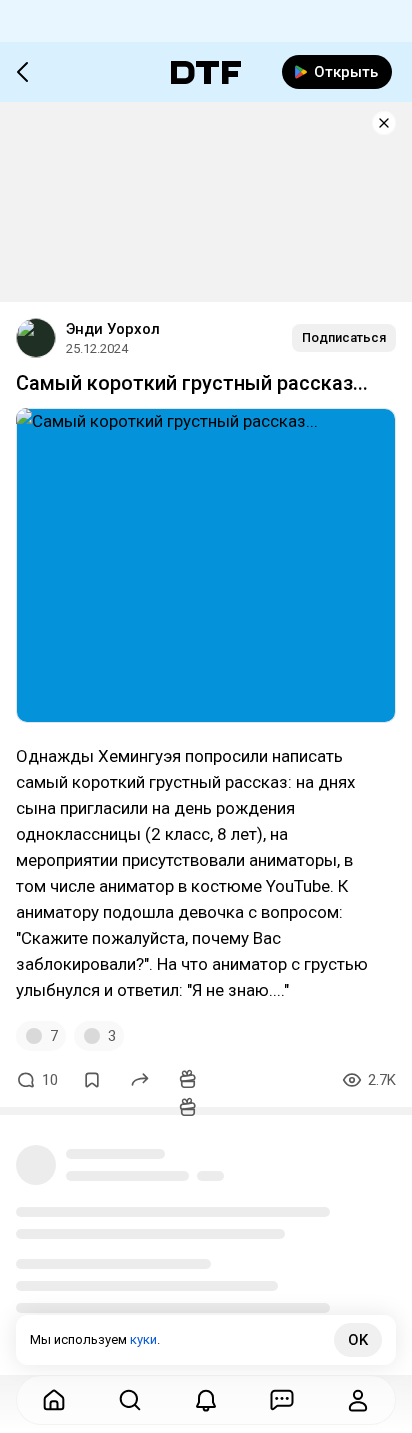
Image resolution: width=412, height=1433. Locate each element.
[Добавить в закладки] (92, 1080)
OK (358, 1340)
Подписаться (344, 337)
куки (143, 1339)
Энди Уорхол (113, 329)
